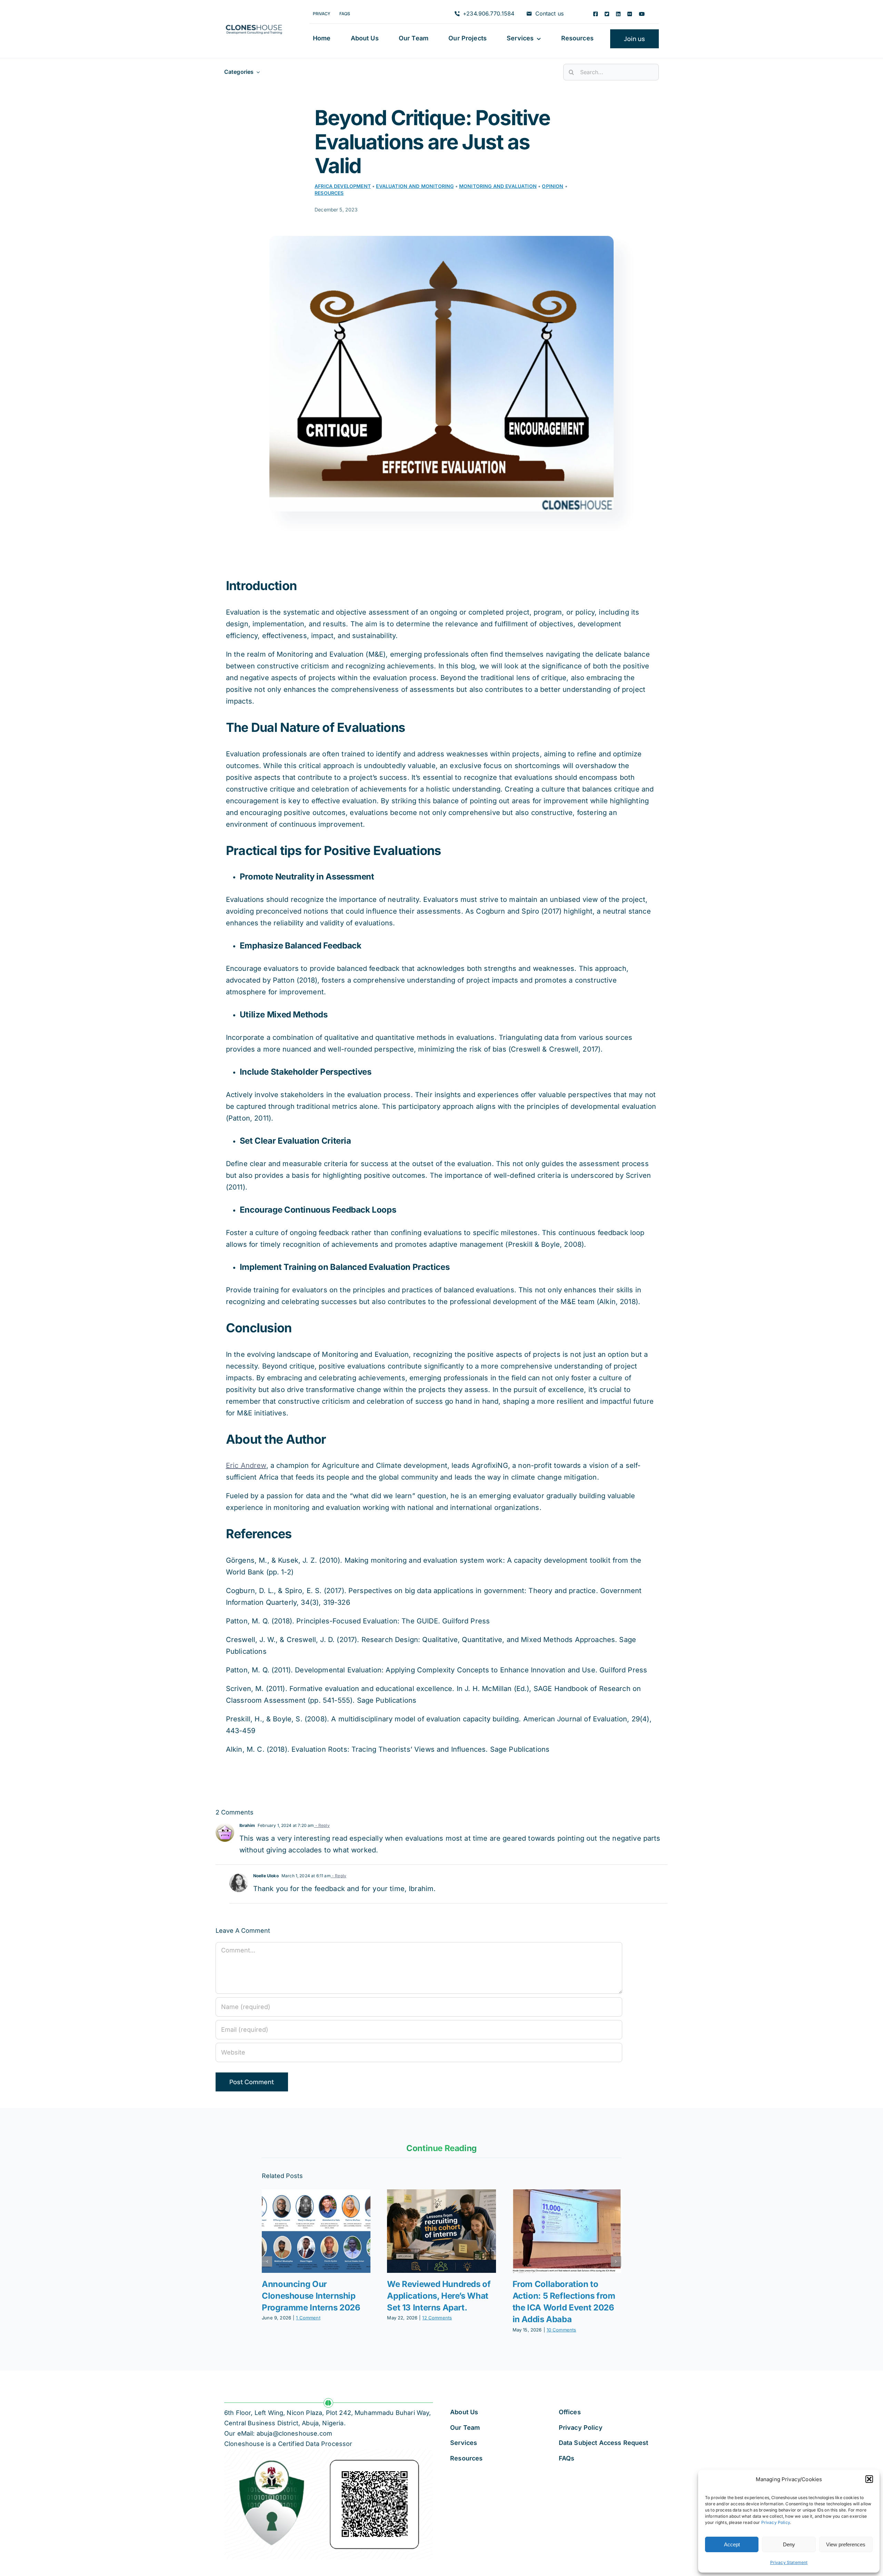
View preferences (846, 2544)
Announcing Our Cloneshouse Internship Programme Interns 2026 (311, 2296)
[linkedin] (618, 14)
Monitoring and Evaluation (498, 186)
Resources (329, 193)
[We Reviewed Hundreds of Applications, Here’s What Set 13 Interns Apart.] (441, 2231)
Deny (789, 2544)
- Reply (322, 1825)
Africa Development (343, 186)
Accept (732, 2544)
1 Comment (308, 2318)
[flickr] (630, 14)
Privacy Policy (776, 2522)
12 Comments (437, 2318)
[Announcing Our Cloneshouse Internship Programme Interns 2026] (316, 2231)
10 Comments (562, 2330)
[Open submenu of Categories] (257, 72)
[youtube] (642, 14)
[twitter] (607, 14)
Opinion (553, 186)
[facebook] (596, 14)
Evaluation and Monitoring (415, 186)
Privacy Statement (789, 2562)
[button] (869, 2479)
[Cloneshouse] (254, 23)
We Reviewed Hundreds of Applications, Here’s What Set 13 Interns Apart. (439, 2296)
